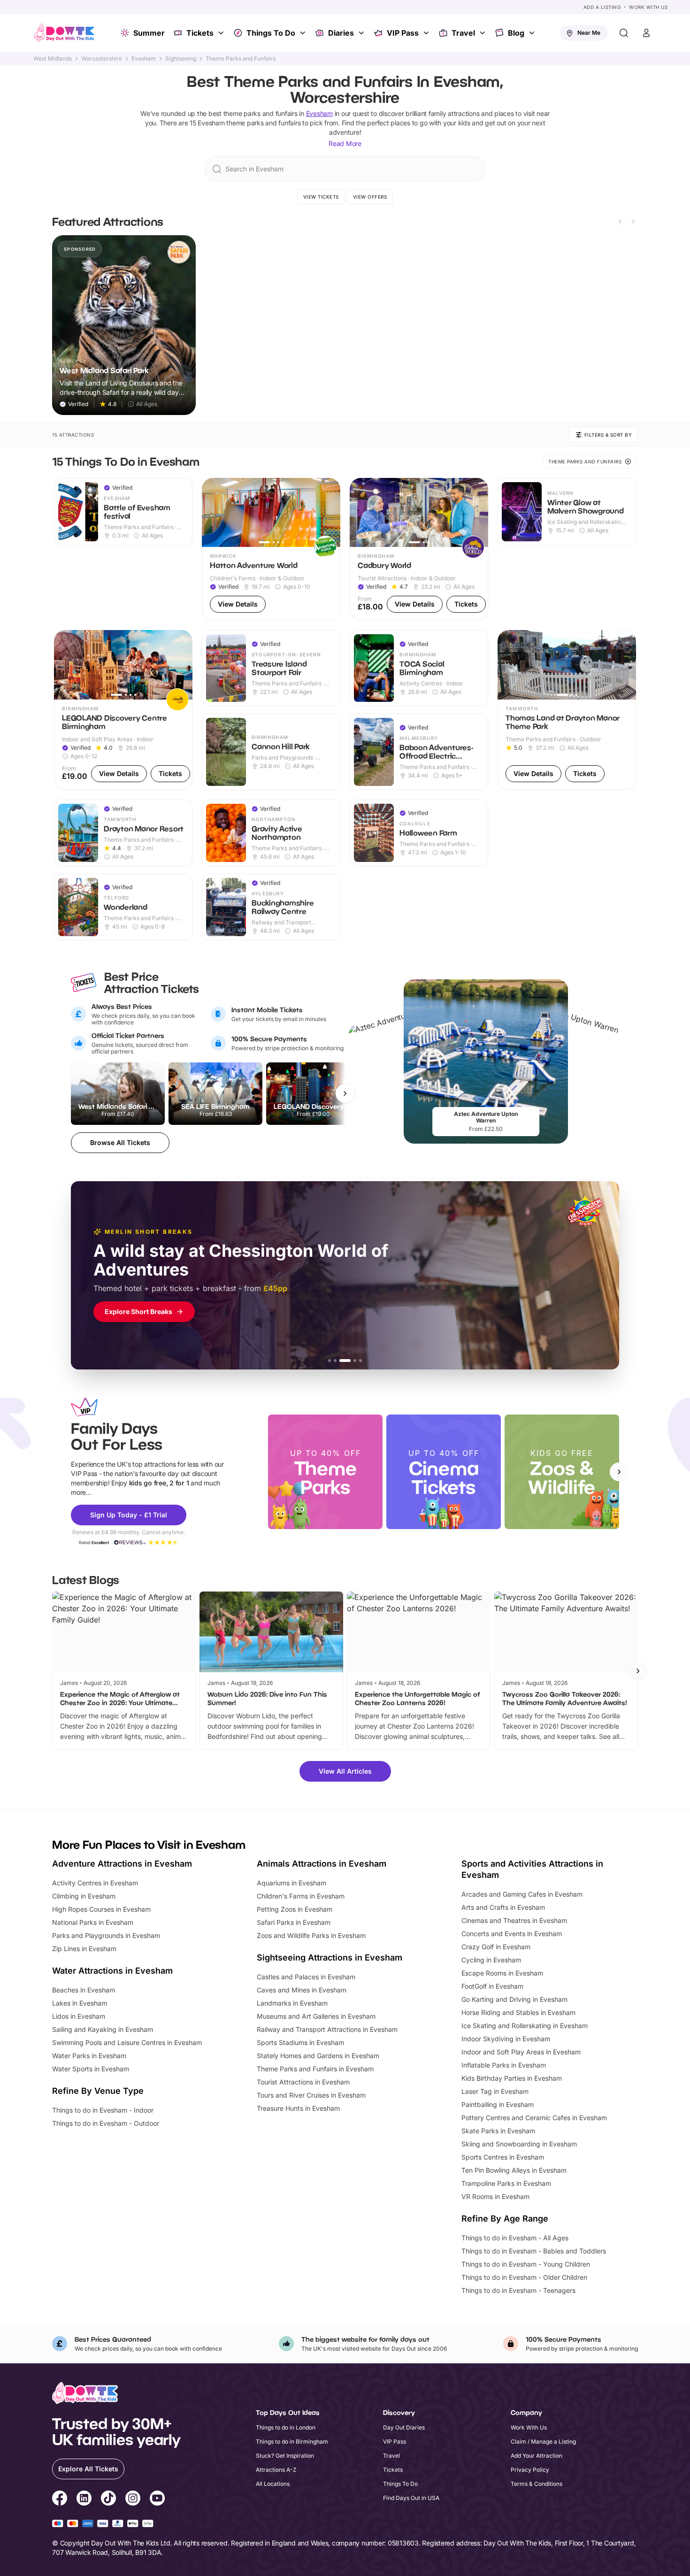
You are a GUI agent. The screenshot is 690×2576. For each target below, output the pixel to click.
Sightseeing (181, 59)
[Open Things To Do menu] (304, 33)
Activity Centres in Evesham (95, 1883)
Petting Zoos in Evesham (295, 1909)
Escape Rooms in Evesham (502, 1973)
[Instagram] (133, 2499)
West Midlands (53, 59)
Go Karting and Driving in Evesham (514, 1999)
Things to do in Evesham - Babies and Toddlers (534, 2251)
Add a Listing (602, 7)
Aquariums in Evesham (291, 1883)
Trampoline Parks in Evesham (506, 2183)
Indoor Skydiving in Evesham (506, 2039)
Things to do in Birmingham (292, 2441)
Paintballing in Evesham (498, 2104)
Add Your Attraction (537, 2456)
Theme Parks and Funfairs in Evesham (315, 2069)
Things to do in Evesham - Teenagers (518, 2290)
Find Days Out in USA (411, 2498)
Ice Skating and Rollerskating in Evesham (525, 2026)
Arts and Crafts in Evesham (503, 1907)
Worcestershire (102, 59)
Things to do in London (286, 2427)
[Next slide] (633, 222)
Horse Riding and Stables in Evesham (518, 2012)
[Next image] (329, 512)
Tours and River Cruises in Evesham (311, 2095)
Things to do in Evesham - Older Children (524, 2277)
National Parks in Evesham (93, 1922)
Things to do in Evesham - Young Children (526, 2264)
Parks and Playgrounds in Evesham (106, 1935)
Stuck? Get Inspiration (285, 2456)
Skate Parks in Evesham (498, 2131)
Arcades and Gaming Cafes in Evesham (522, 1894)
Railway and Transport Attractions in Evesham (327, 2029)
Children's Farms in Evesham (301, 1896)
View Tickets (321, 197)
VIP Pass (403, 33)
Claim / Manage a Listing (543, 2441)
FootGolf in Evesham (492, 1986)
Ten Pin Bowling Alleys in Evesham (514, 2170)
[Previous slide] (620, 222)
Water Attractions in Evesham (112, 1971)
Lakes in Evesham (80, 2003)
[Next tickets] (345, 1093)
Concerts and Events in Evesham (512, 1934)
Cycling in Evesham (491, 1960)
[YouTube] (157, 2499)
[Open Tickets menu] (222, 33)
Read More (345, 143)
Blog (516, 33)
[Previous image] (213, 512)
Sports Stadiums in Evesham (300, 2042)
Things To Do (271, 33)
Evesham (144, 59)
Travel (463, 33)
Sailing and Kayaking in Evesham (103, 2029)
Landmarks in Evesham (292, 2003)
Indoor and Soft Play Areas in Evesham (521, 2052)
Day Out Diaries (404, 2427)
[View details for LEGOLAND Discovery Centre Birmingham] (123, 710)
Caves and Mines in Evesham (302, 1990)
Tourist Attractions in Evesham (303, 2082)
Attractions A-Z (276, 2470)
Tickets (200, 33)
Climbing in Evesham (84, 1896)
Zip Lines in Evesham (84, 1949)
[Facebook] (60, 2499)
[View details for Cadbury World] (419, 550)
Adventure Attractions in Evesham (122, 1864)
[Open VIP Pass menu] (427, 33)
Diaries (341, 33)
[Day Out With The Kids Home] (64, 33)
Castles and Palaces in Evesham (306, 1977)
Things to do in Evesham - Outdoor (106, 2123)
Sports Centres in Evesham (503, 2157)
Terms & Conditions (537, 2484)
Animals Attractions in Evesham (322, 1864)
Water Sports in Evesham (91, 2069)
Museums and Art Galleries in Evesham (316, 2016)
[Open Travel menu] (483, 33)
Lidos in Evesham (79, 2016)
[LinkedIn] (84, 2499)
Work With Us (648, 7)
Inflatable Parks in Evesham (504, 2065)
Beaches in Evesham (84, 1990)
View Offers (370, 197)
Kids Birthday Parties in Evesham (512, 2078)
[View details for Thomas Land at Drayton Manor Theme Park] (567, 710)
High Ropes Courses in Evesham (101, 1909)
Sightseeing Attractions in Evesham (330, 1957)
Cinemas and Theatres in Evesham (514, 1920)
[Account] (646, 33)
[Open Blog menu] (533, 33)
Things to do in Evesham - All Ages (515, 2238)
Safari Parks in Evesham (294, 1922)
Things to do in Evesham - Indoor (103, 2110)
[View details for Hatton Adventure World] (271, 550)
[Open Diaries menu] (362, 33)
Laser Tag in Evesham (495, 2091)
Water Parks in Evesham (89, 2056)
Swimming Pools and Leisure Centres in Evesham (127, 2042)
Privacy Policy (530, 2470)
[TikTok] (108, 2499)
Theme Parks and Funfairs (241, 59)
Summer (149, 33)
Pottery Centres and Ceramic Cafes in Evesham (534, 2118)
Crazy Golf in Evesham (496, 1947)
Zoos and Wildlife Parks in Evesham (311, 1935)
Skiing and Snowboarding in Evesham (519, 2144)
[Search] (624, 33)
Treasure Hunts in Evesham (298, 2108)
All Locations (273, 2484)
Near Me (589, 33)
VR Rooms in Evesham (495, 2196)
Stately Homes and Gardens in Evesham (318, 2056)
